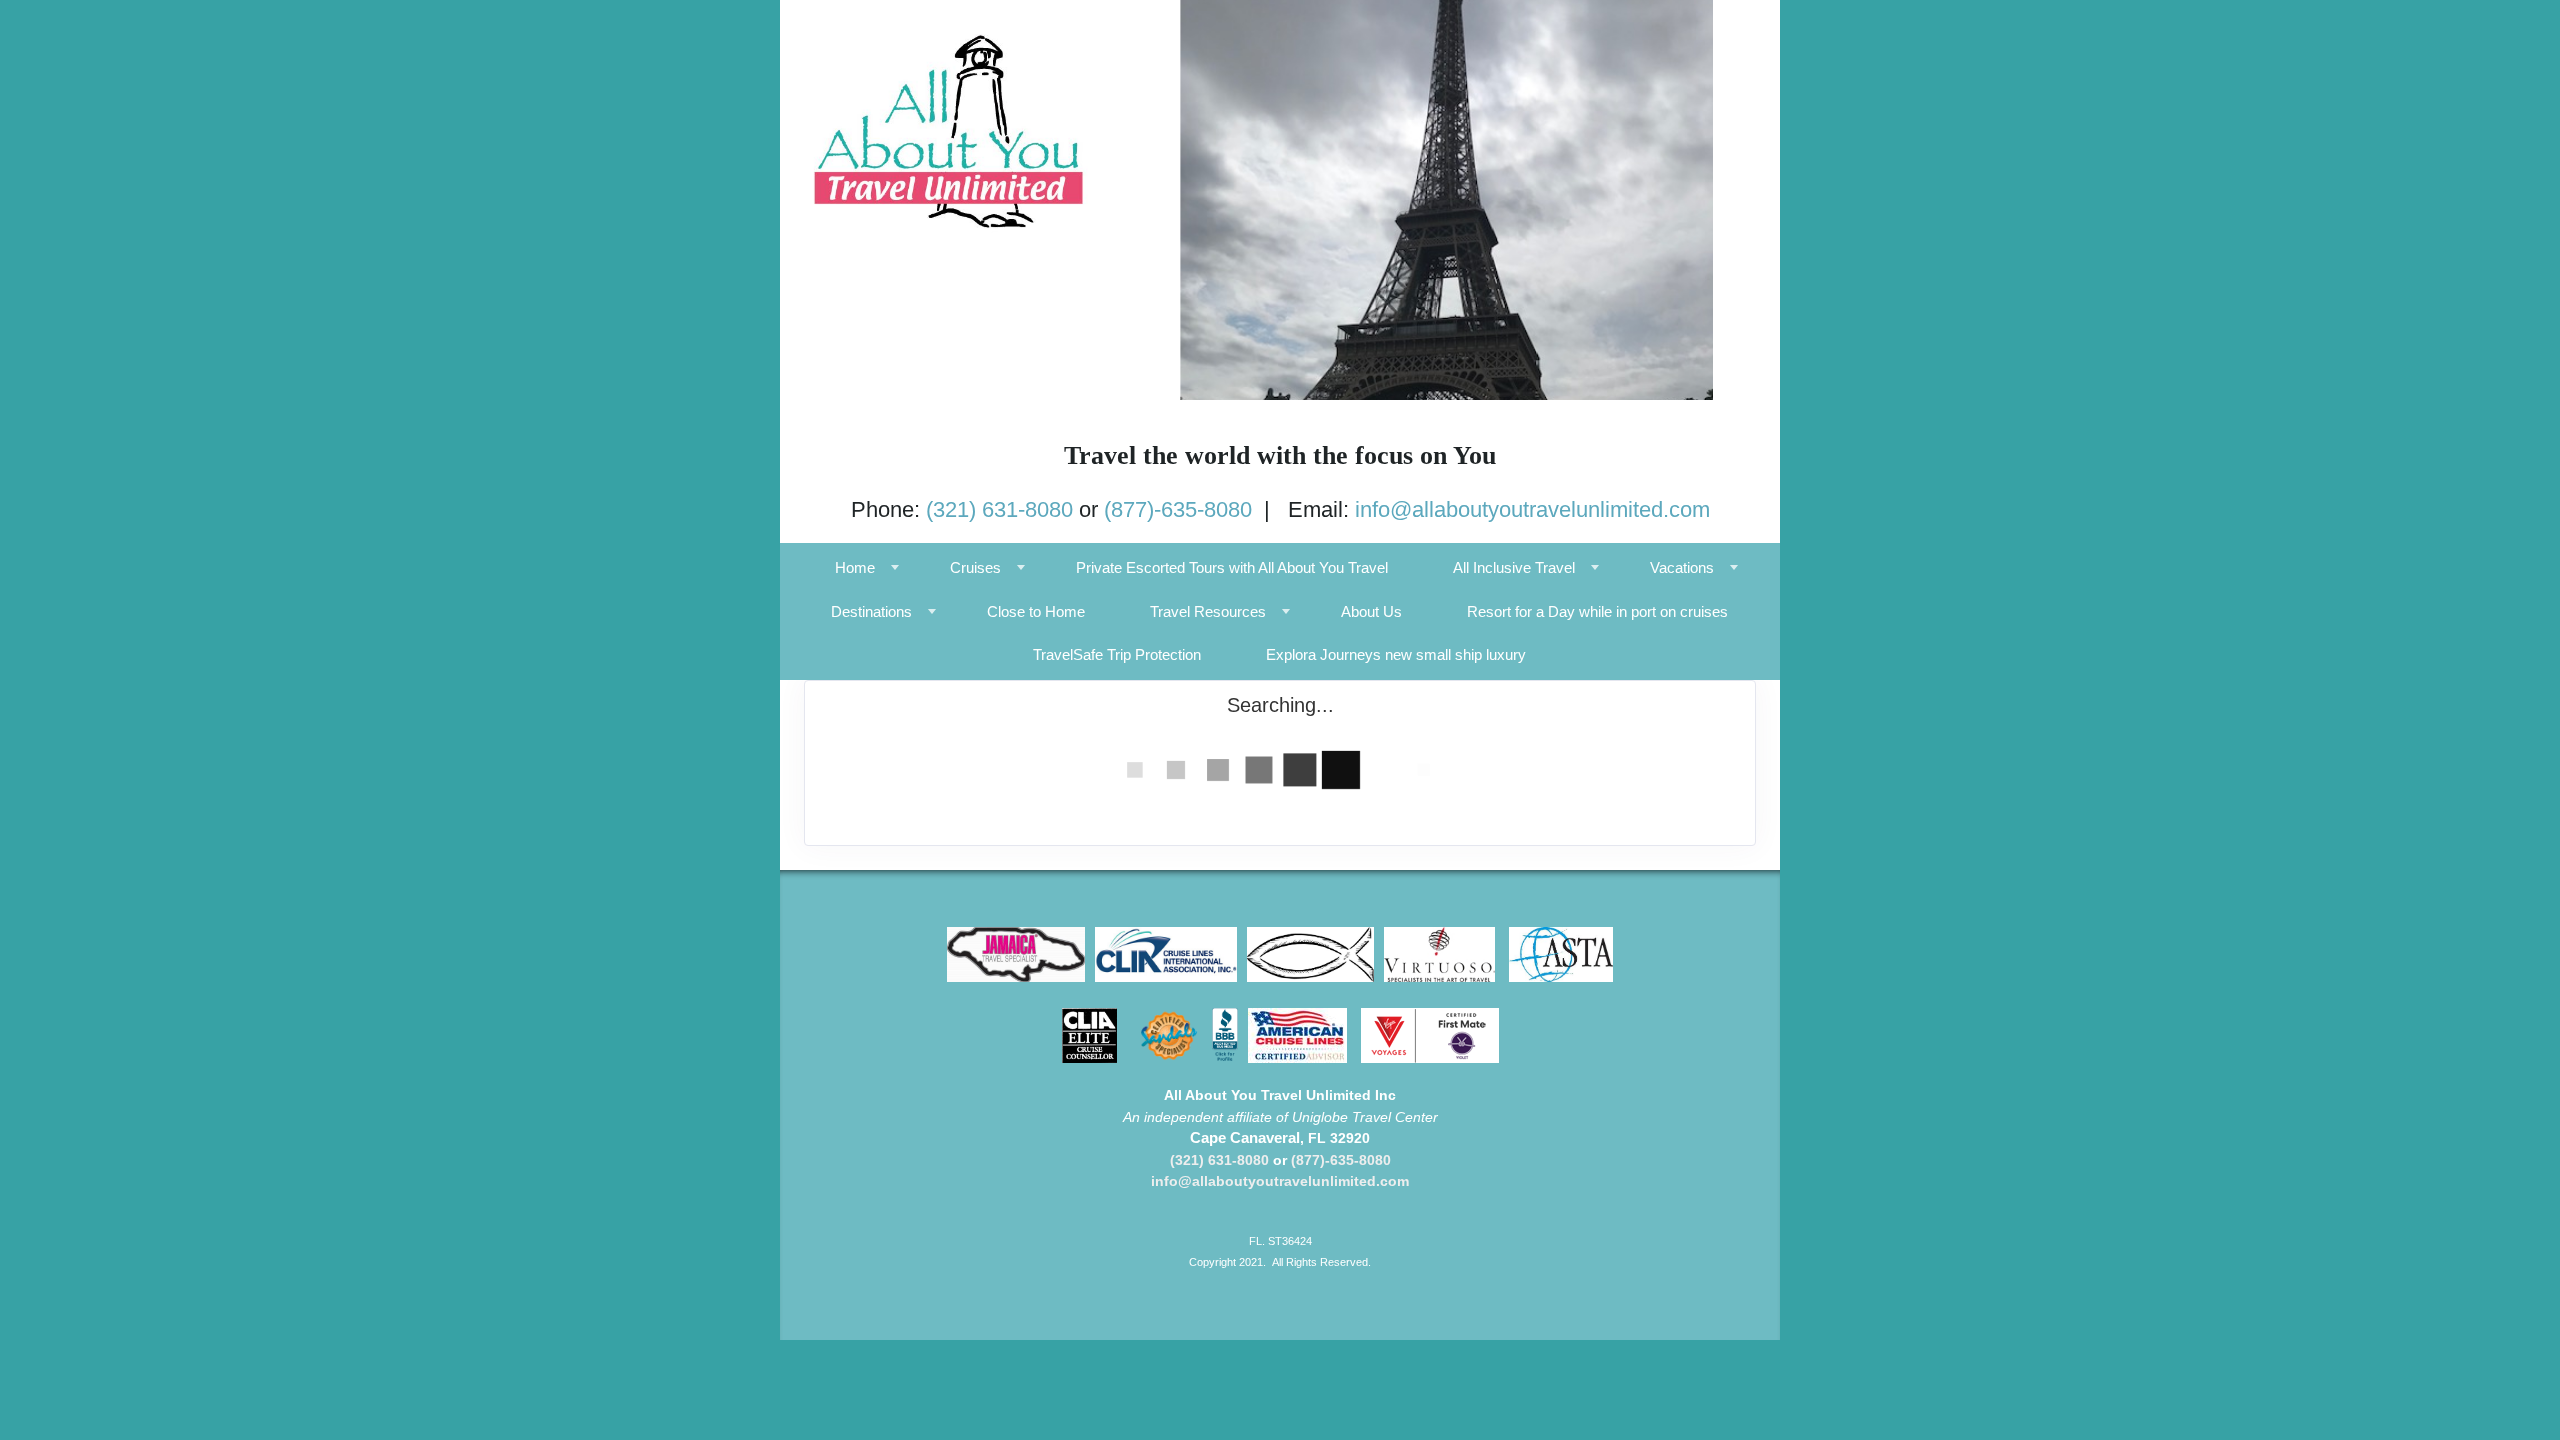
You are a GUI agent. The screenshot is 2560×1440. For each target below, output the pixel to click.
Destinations (871, 611)
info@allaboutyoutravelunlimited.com (1532, 509)
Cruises (975, 567)
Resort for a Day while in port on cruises (1597, 611)
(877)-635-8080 (1178, 509)
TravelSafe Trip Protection (1117, 654)
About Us (1371, 611)
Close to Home (1036, 611)
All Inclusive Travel (1514, 567)
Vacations (1682, 567)
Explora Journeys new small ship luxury (1396, 654)
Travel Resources (1208, 611)
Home (855, 567)
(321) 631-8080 (999, 509)
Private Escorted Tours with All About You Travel (1232, 567)
